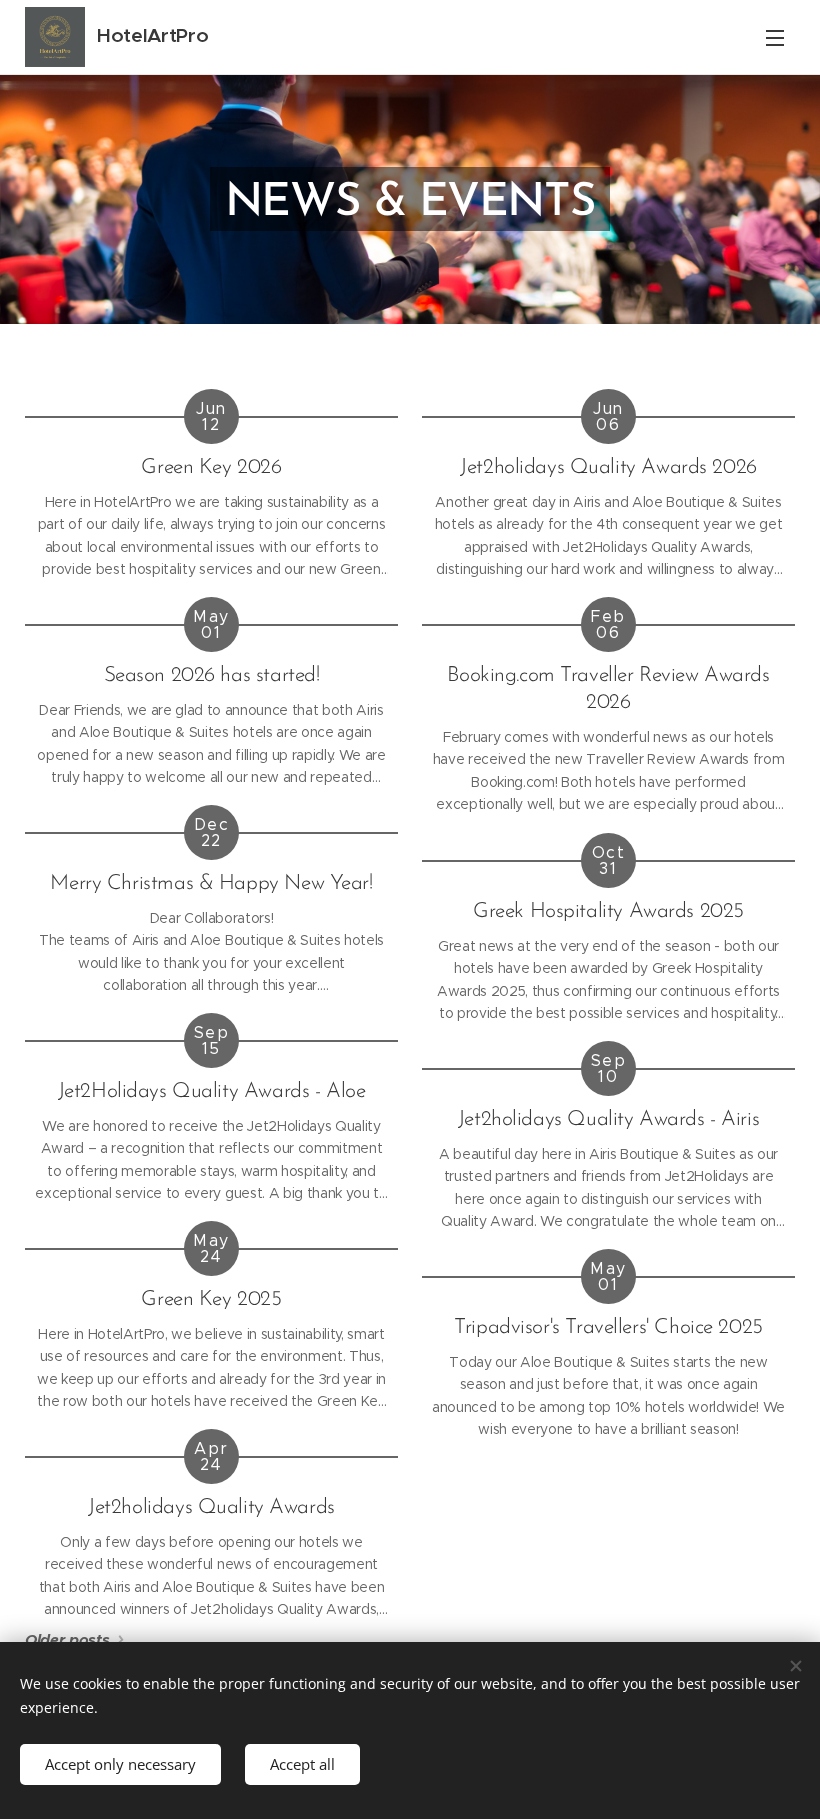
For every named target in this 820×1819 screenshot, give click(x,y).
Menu (775, 37)
